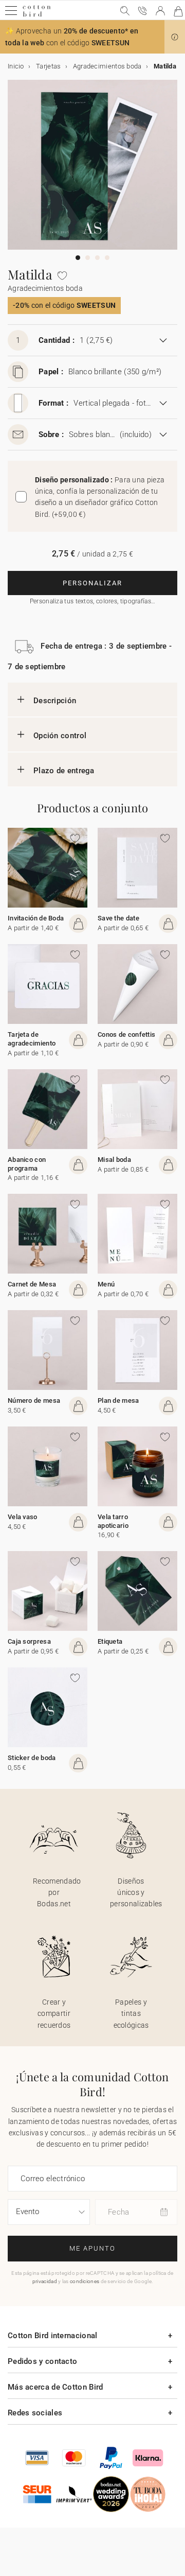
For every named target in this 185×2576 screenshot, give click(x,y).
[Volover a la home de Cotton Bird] (37, 15)
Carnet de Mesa (32, 1284)
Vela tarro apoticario (113, 1521)
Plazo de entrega (64, 771)
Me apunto (92, 2248)
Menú (106, 1284)
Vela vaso (23, 1517)
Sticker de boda (32, 1758)
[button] (175, 37)
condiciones (85, 2281)
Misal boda (114, 1160)
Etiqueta (110, 1641)
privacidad (45, 2281)
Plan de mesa (118, 1400)
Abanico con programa (27, 1164)
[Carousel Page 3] (97, 258)
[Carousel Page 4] (107, 258)
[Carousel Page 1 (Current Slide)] (78, 258)
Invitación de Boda (36, 918)
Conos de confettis (126, 1034)
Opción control (60, 736)
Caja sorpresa (29, 1641)
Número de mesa (34, 1400)
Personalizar (92, 583)
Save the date (118, 918)
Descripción (55, 701)
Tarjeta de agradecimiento (32, 1039)
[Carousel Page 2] (88, 258)
